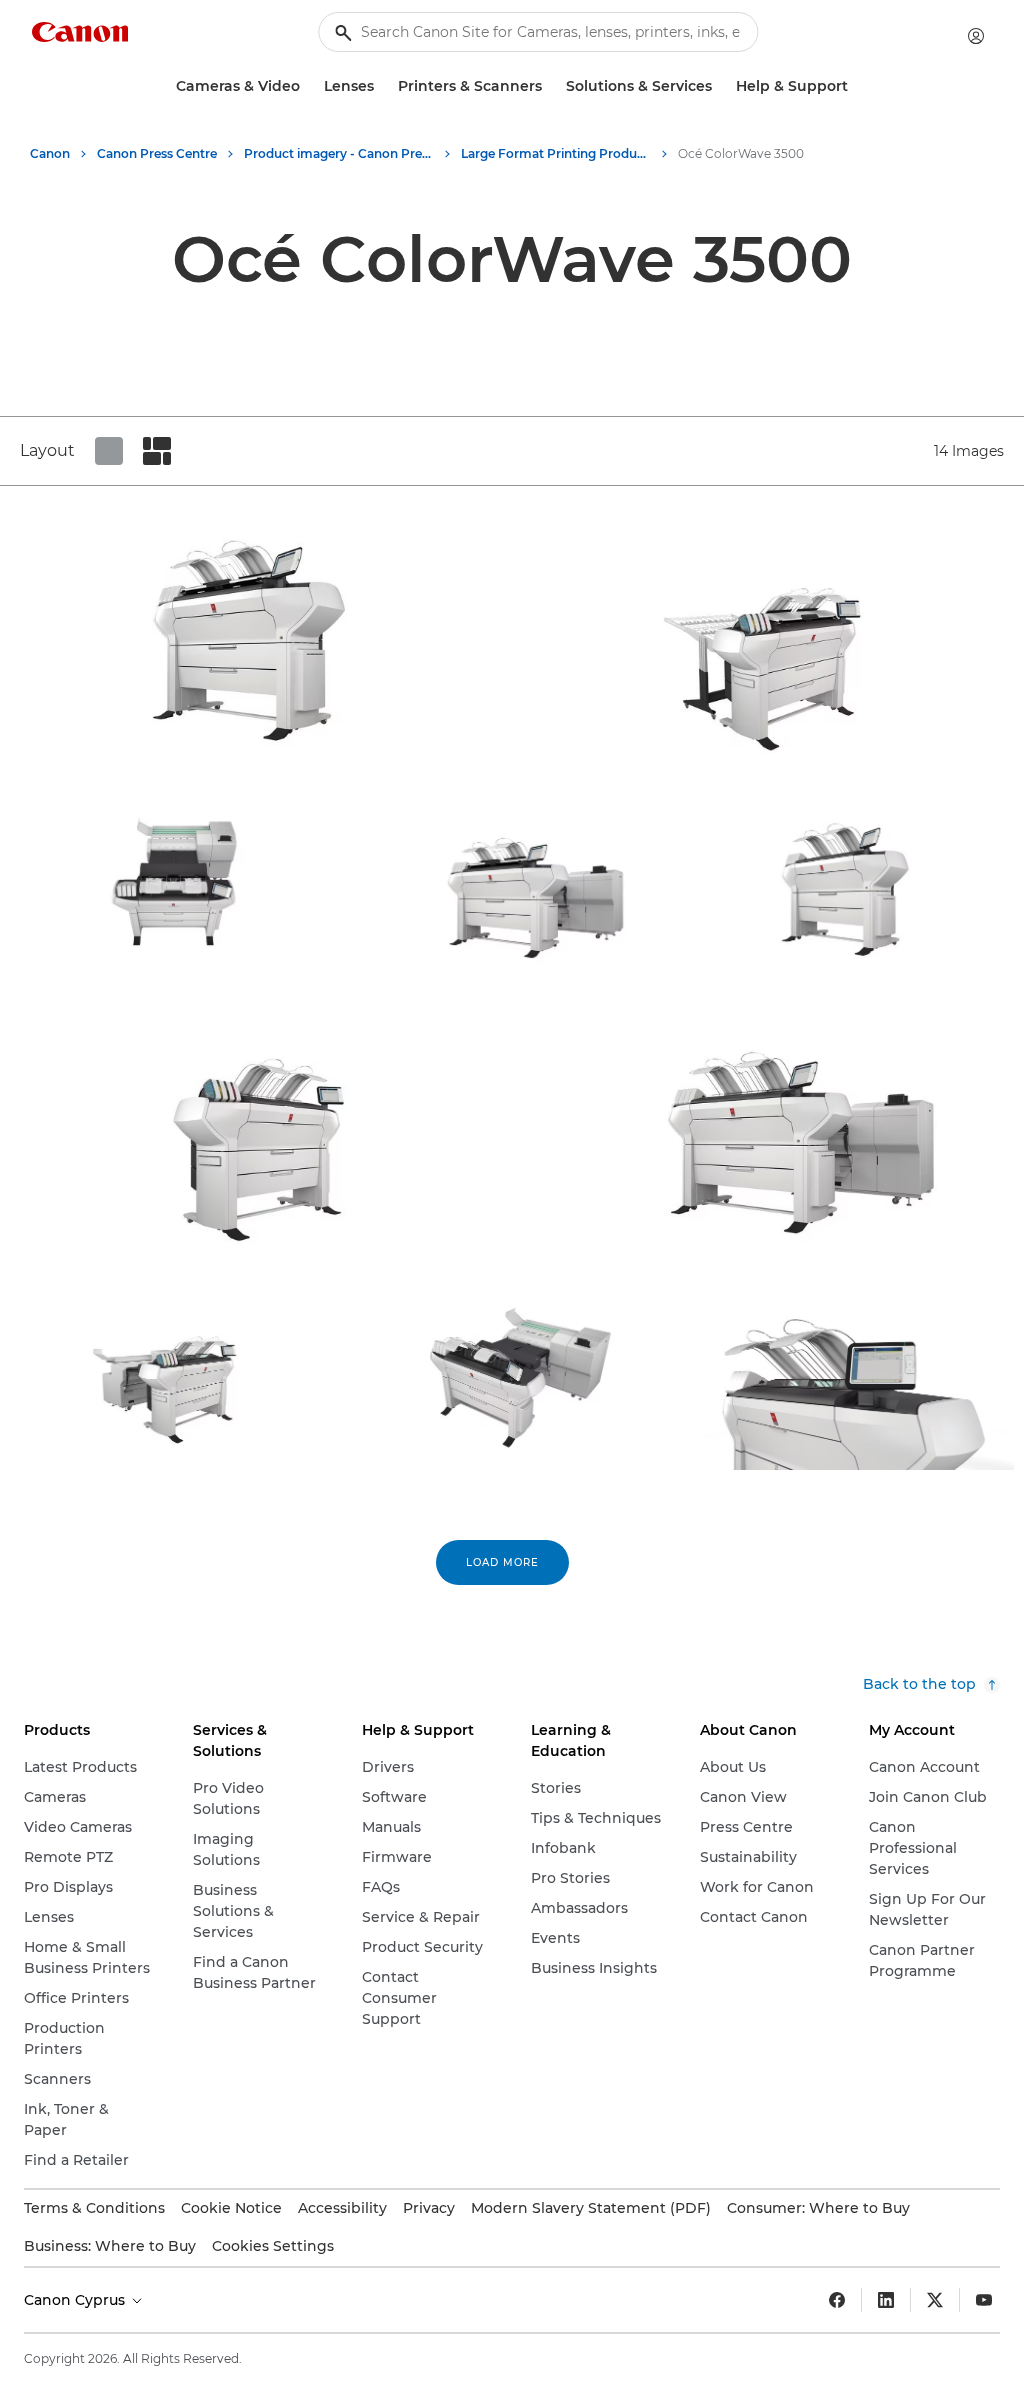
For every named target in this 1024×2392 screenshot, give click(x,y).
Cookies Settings (273, 2246)
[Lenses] (382, 86)
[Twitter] (935, 2300)
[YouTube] (984, 2300)
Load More (502, 1562)
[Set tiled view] (109, 451)
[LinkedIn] (886, 2300)
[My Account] (976, 36)
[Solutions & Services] (720, 86)
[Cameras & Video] (308, 86)
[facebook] (837, 2300)
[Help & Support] (856, 86)
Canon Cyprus (76, 2300)
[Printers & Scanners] (550, 86)
